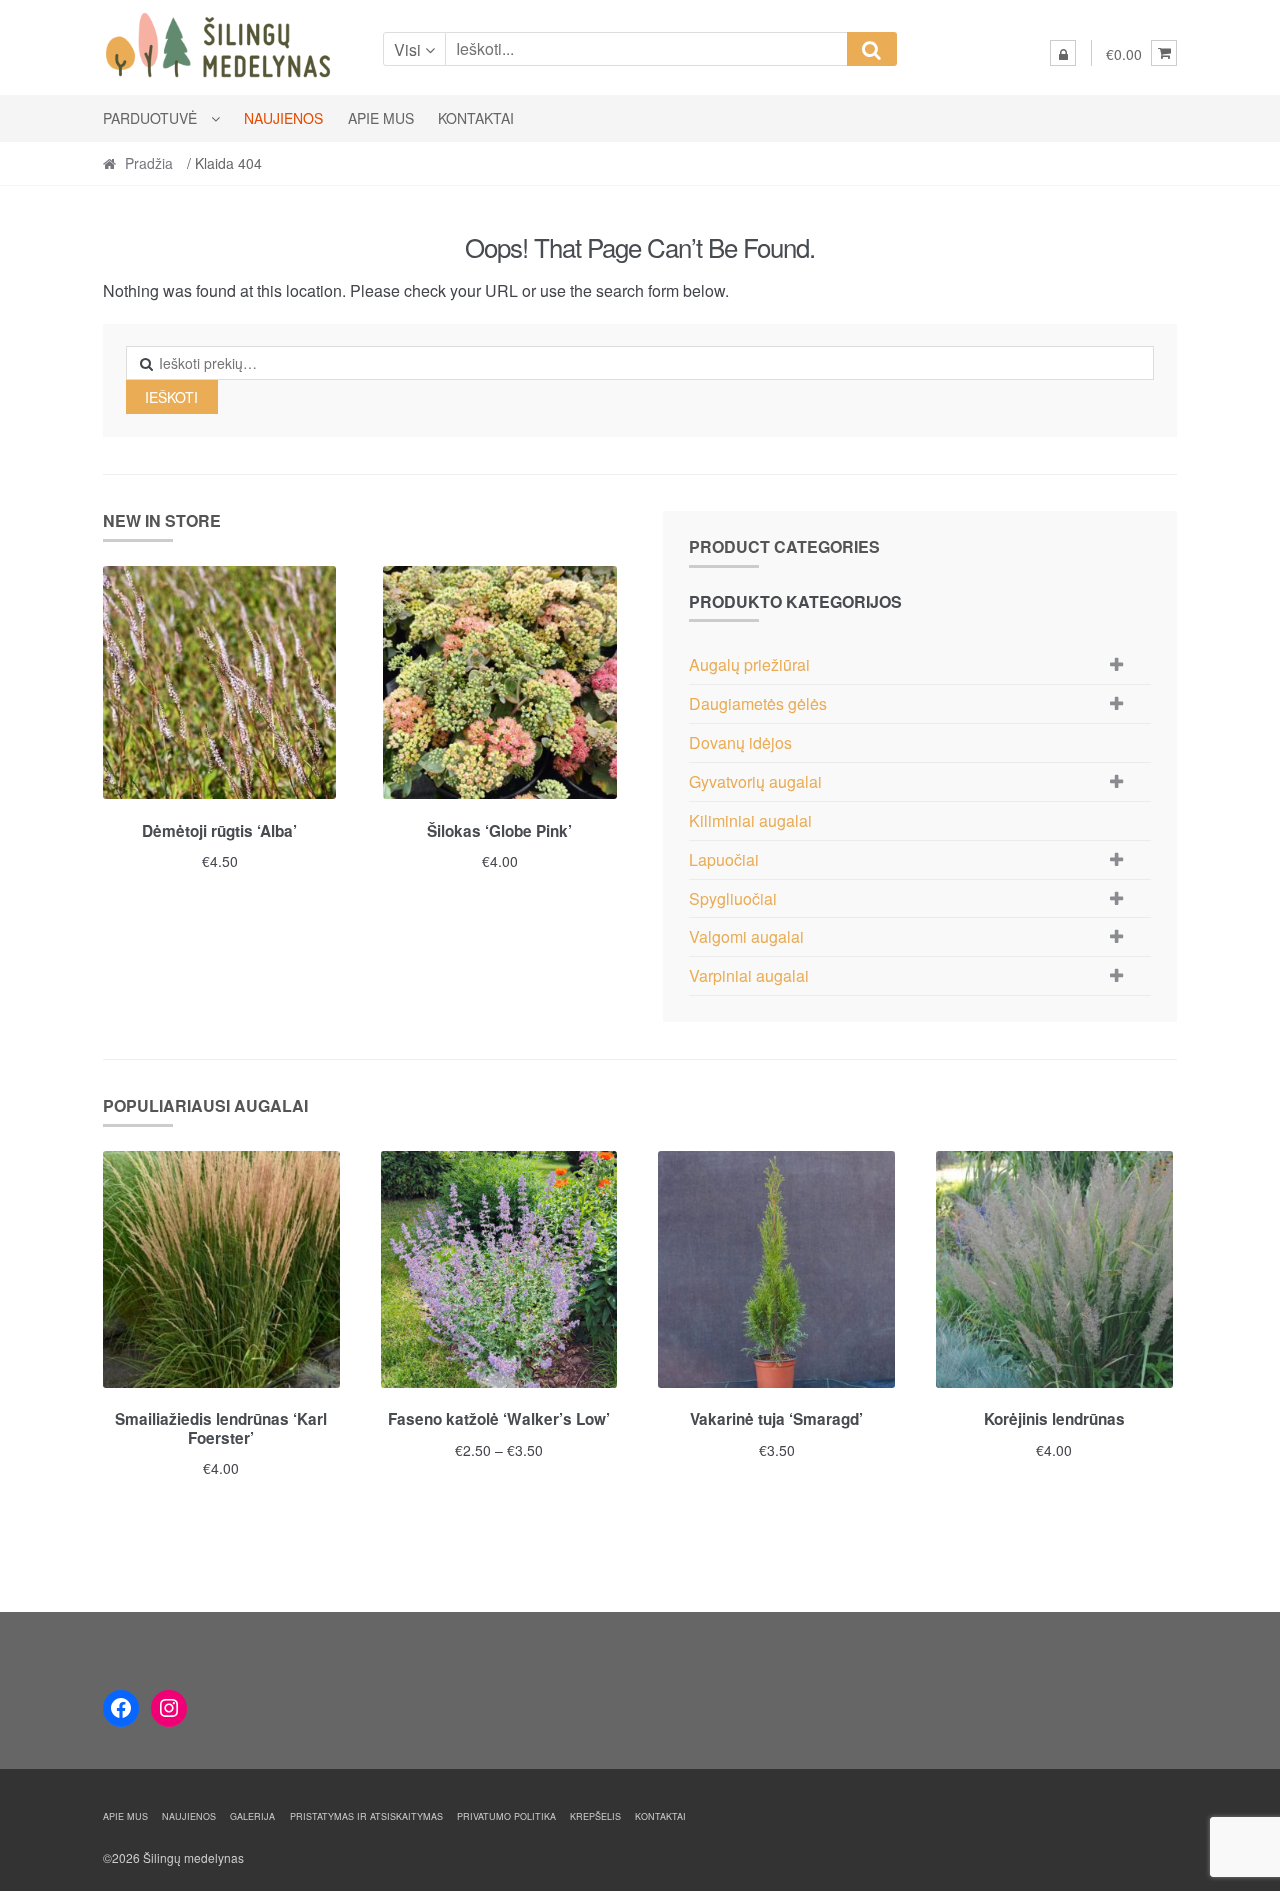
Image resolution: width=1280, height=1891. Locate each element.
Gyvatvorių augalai (755, 781)
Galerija (252, 1816)
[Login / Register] (1063, 53)
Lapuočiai (724, 859)
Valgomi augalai (746, 936)
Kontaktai (476, 118)
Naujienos (283, 118)
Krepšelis (595, 1816)
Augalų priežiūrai (749, 664)
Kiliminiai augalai (750, 820)
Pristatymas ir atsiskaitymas (366, 1816)
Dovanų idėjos (740, 742)
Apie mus (381, 118)
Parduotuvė (150, 118)
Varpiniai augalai (749, 975)
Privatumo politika (506, 1816)
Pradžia (149, 163)
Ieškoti (171, 397)
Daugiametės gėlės (758, 703)
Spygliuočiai (733, 898)
